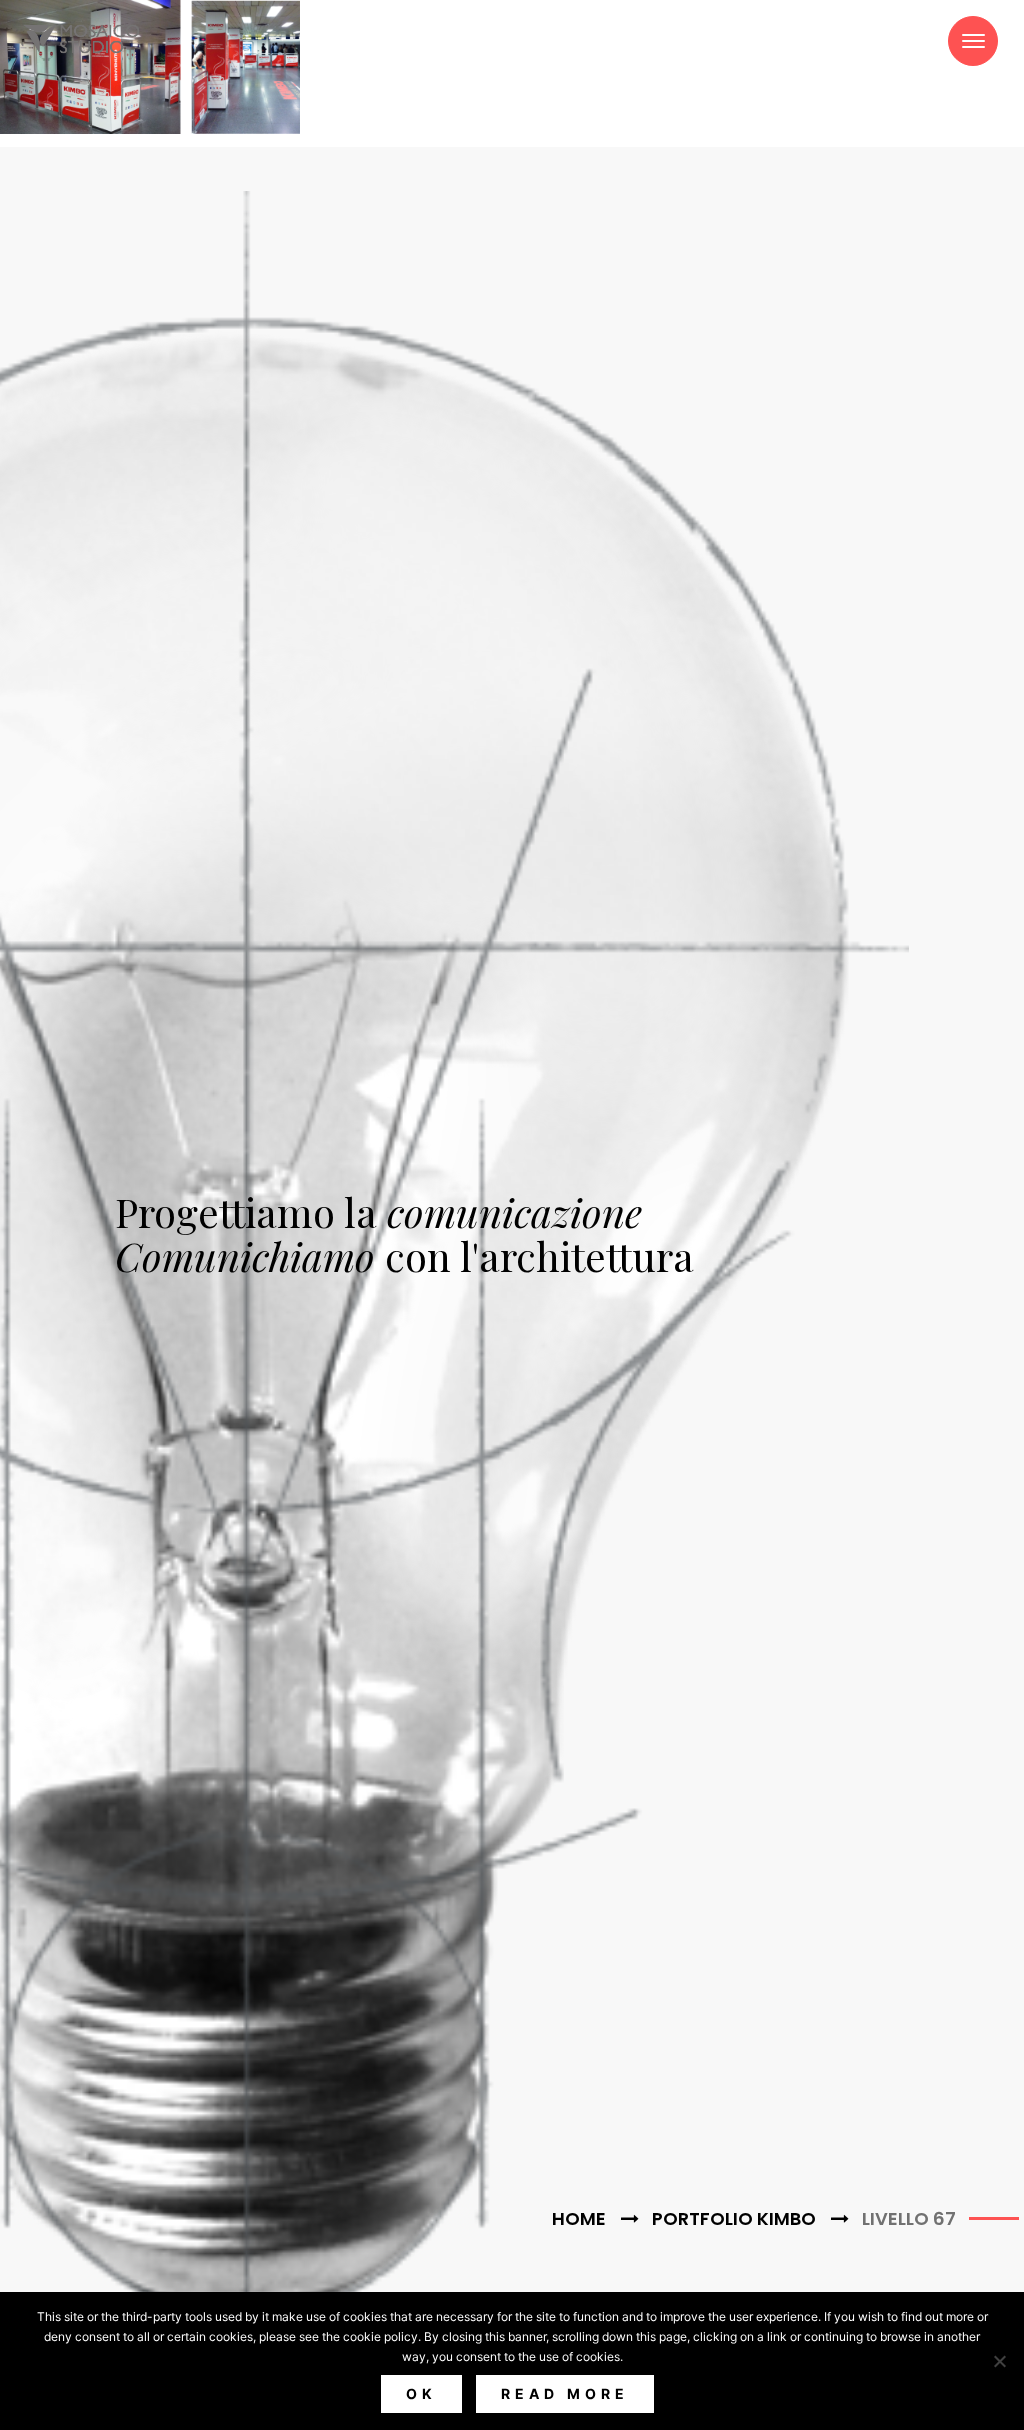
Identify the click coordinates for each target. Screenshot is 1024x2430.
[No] (999, 2361)
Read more (565, 2393)
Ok (421, 2393)
